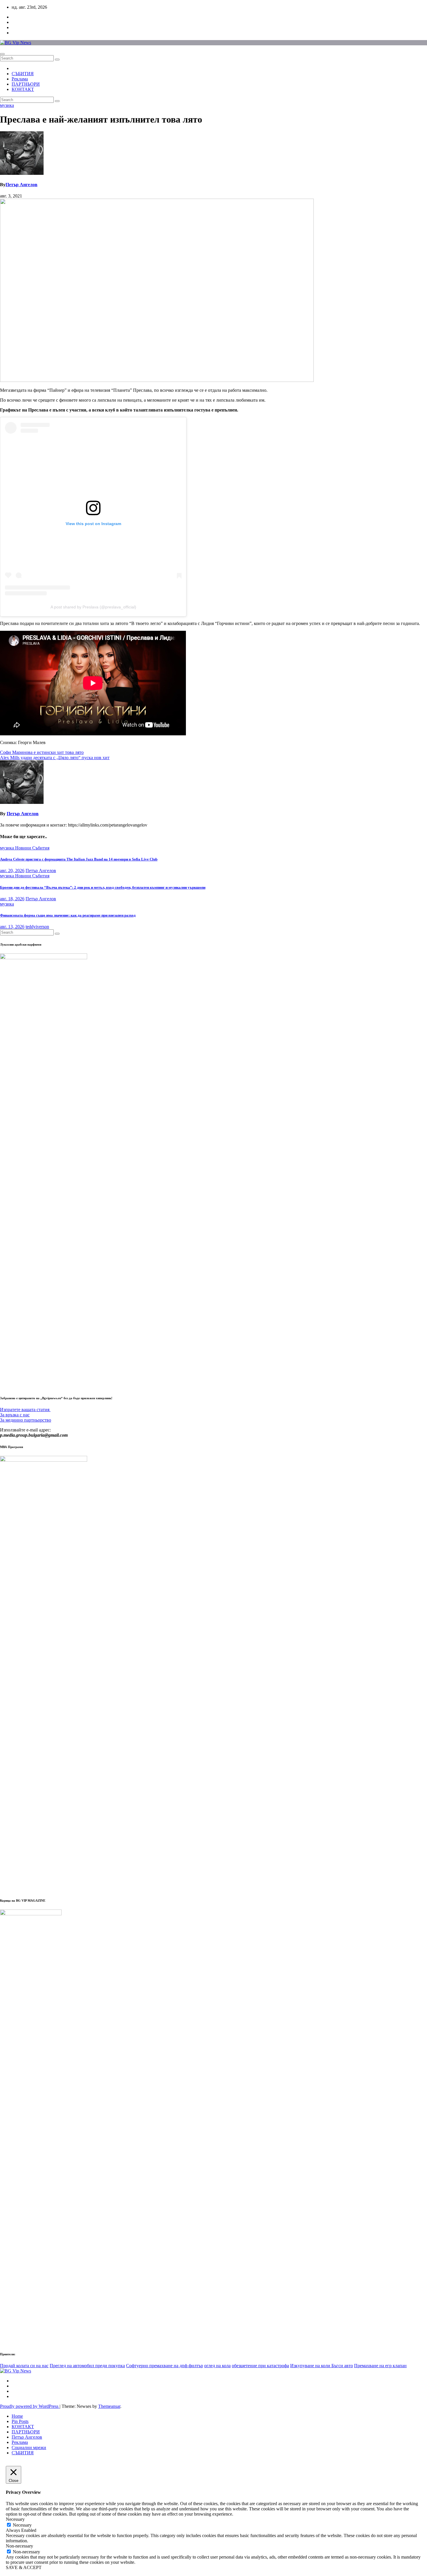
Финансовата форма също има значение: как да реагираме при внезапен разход (68, 915)
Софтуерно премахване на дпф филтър (165, 2366)
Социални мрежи (29, 2447)
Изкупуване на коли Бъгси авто (322, 2366)
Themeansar (109, 2406)
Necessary (22, 2525)
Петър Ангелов (21, 185)
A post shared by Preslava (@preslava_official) (93, 607)
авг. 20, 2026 (12, 871)
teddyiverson (37, 927)
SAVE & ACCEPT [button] (24, 2567)
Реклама (20, 79)
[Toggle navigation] (2, 54)
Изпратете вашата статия (25, 1410)
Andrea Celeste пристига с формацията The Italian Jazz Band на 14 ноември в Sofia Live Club (79, 859)
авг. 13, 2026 (12, 927)
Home (17, 2416)
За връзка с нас (15, 1415)
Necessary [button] (15, 2519)
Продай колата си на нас (24, 2366)
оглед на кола (217, 2366)
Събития (41, 848)
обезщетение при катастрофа (260, 2366)
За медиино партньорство (26, 1420)
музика (7, 105)
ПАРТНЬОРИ (26, 84)
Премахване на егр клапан (380, 2366)
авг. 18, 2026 (12, 899)
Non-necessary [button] (19, 2546)
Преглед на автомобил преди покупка (87, 2366)
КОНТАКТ (23, 89)
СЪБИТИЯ (23, 74)
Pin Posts (20, 2421)
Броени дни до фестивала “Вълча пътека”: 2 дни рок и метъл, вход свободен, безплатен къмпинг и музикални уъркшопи (103, 887)
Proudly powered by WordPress (30, 2406)
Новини (24, 848)
